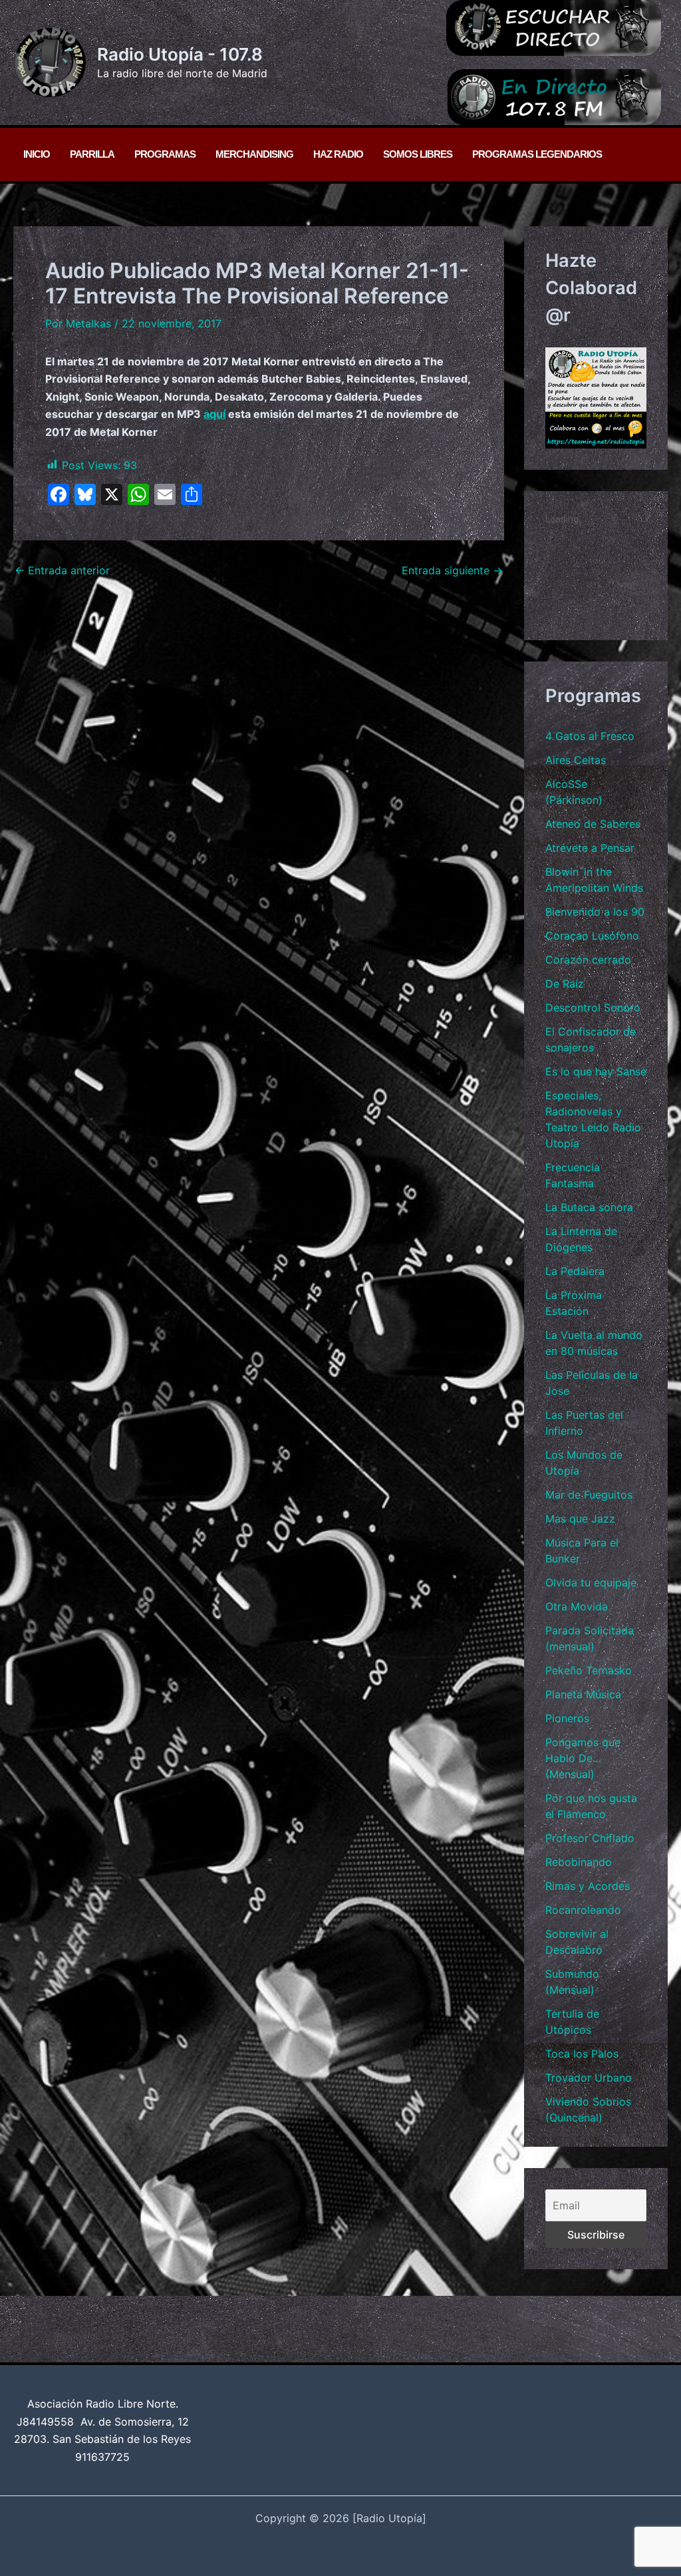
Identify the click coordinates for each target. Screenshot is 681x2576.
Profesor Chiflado (590, 1838)
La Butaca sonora (589, 1207)
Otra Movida (577, 1606)
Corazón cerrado (588, 960)
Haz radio (338, 154)
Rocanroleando (583, 1910)
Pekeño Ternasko (589, 1670)
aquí (214, 414)
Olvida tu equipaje (591, 1582)
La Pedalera (575, 1271)
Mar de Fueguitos (589, 1495)
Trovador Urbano (589, 2078)
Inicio (37, 154)
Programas (165, 154)
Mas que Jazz (580, 1519)
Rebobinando (579, 1862)
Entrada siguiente (452, 570)
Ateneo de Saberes (593, 824)
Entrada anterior (62, 570)
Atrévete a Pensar (590, 848)
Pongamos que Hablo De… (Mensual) (583, 1758)
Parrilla (92, 154)
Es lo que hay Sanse (596, 1071)
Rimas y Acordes (588, 1886)
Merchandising (254, 154)
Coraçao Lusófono (592, 936)
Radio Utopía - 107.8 (180, 54)
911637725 (102, 2457)
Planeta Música (583, 1694)
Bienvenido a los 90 (595, 912)
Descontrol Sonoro (593, 1008)
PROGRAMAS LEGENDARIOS (537, 154)
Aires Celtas (576, 760)
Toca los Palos (582, 2054)
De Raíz (565, 984)
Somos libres (418, 154)
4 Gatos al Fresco (590, 736)
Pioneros (567, 1718)
